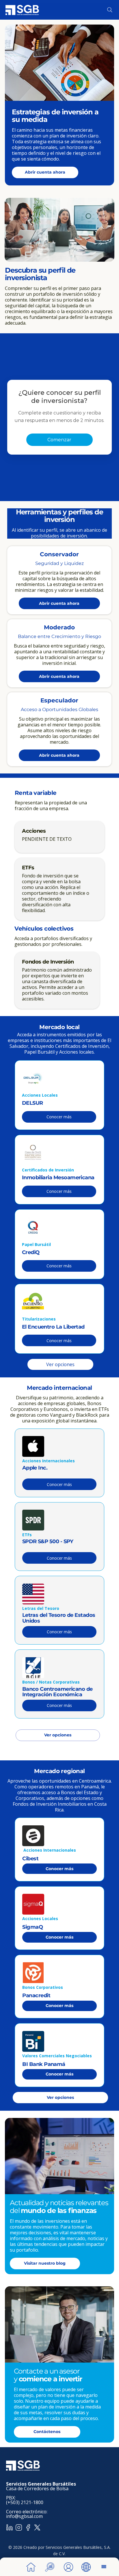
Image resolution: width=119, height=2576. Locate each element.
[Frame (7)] (10, 2527)
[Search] (110, 10)
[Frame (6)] (28, 2527)
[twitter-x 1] (37, 2527)
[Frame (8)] (19, 2527)
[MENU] (104, 2567)
